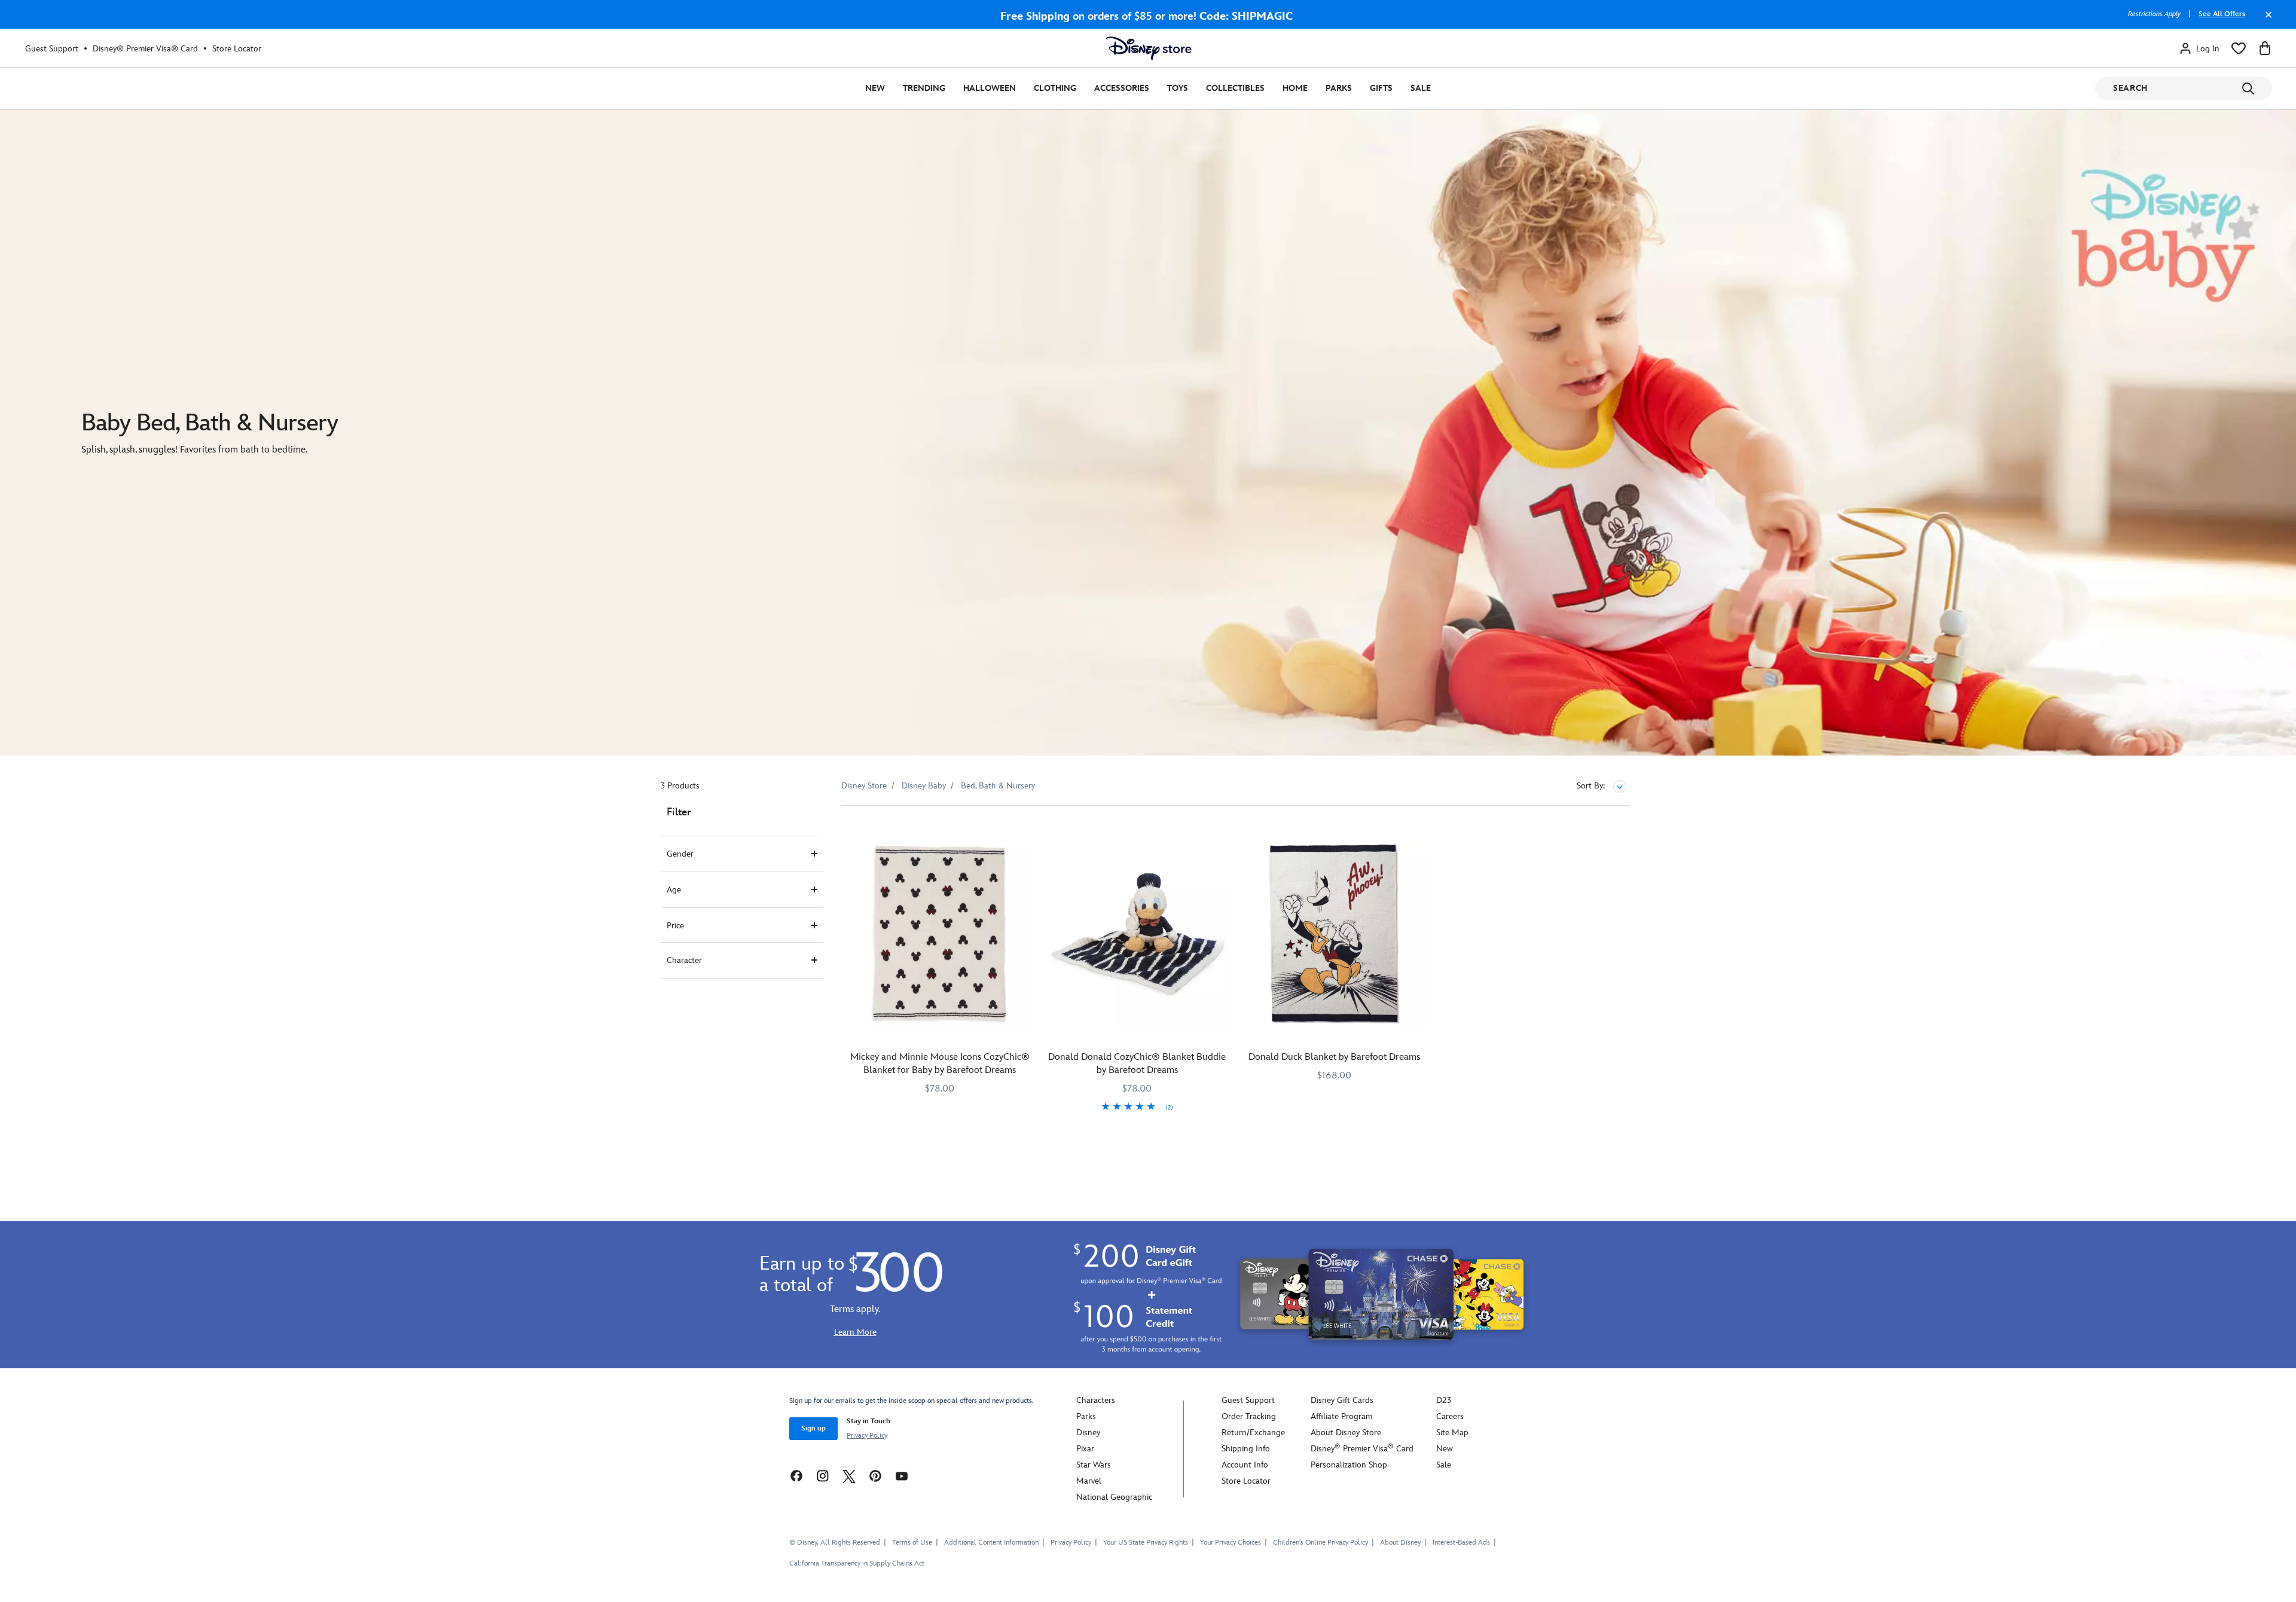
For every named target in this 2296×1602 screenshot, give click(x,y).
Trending (924, 88)
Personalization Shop (1349, 1465)
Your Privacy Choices (1231, 1543)
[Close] (2266, 20)
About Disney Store (1346, 1433)
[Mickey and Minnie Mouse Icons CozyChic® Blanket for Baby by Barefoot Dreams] (940, 934)
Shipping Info (1246, 1449)
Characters (1096, 1400)
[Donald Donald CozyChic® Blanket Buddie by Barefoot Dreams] (1137, 934)
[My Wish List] (2239, 48)
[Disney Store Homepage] (1149, 48)
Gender (680, 854)
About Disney (1400, 1543)
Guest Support (52, 49)
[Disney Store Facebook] (796, 1476)
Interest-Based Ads (1461, 1543)
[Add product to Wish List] (1025, 831)
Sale (1421, 88)
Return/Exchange (1253, 1433)
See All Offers (2222, 14)
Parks (1339, 88)
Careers (1450, 1416)
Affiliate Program (1341, 1416)
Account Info (1245, 1465)
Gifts (1381, 88)
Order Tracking (1249, 1416)
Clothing (1055, 88)
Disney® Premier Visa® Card (145, 49)
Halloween (990, 88)
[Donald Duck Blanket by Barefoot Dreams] (1335, 934)
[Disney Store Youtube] (902, 1476)
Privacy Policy (867, 1436)
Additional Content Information (991, 1543)
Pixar (1085, 1449)
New (875, 88)
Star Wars (1094, 1465)
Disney (1088, 1433)
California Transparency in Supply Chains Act (857, 1563)
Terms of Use (912, 1543)
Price (675, 926)
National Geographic (1114, 1497)
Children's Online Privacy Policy (1320, 1543)
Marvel (1089, 1481)
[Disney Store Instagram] (823, 1476)
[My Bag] (2265, 48)
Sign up (813, 1428)
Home (1295, 88)
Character (684, 960)
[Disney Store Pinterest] (875, 1476)
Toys (1178, 88)
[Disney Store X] (849, 1476)
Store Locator (237, 49)
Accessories (1122, 88)
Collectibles (1235, 88)
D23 (1444, 1400)
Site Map (1452, 1433)
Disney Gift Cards (1342, 1400)
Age (674, 890)
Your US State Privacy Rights (1146, 1543)
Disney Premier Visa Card (1362, 1449)
